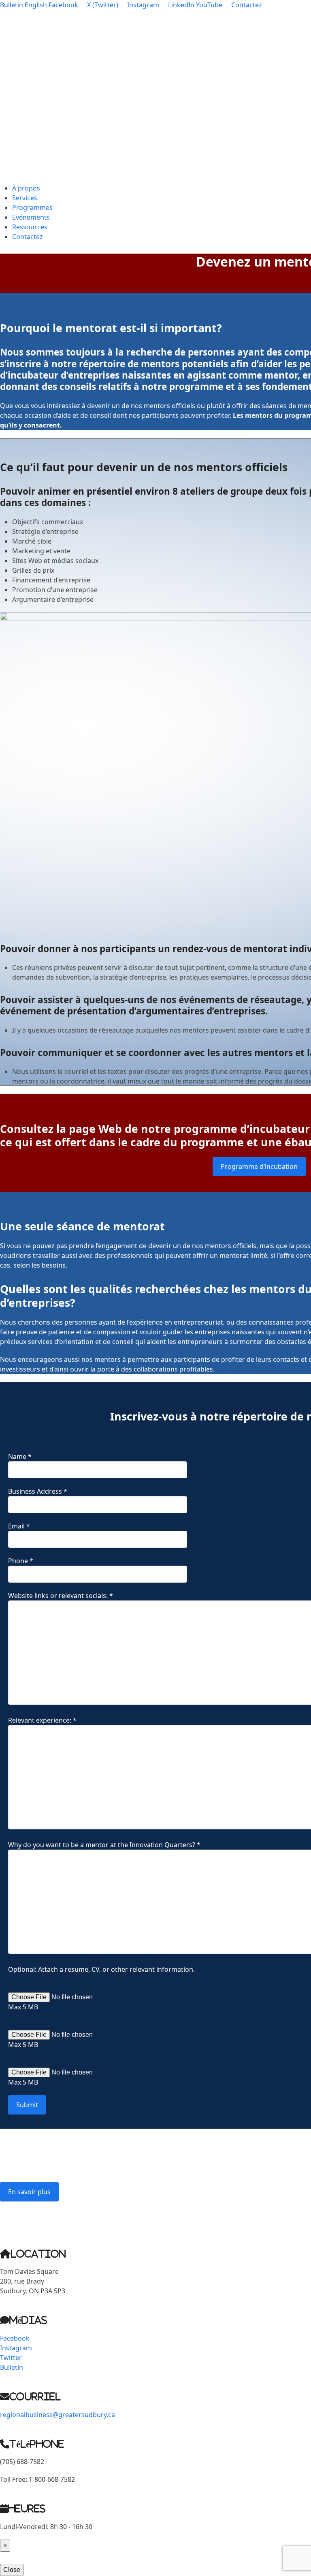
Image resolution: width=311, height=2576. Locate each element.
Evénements (31, 217)
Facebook (15, 2338)
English (36, 5)
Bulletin (12, 5)
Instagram (16, 2348)
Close (12, 2570)
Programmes (32, 207)
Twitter (11, 2358)
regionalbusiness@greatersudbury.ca (58, 2220)
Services (25, 198)
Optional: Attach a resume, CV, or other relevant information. (101, 1969)
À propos (26, 188)
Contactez (28, 237)
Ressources (30, 227)
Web (110, 1129)
